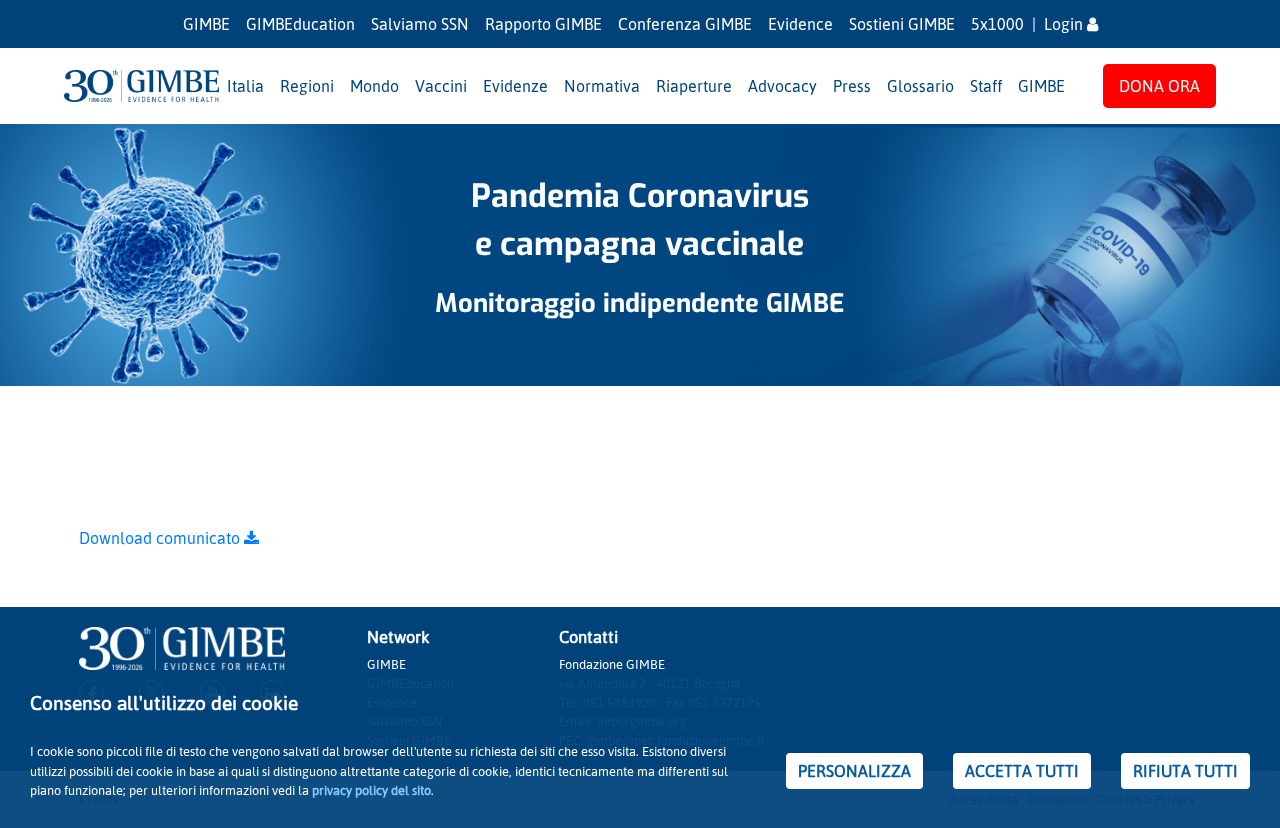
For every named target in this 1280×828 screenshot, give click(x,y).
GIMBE (206, 24)
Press (852, 86)
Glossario (920, 86)
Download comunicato (161, 538)
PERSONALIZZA (854, 771)
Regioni (307, 86)
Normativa (602, 86)
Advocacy (782, 86)
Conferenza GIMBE (685, 24)
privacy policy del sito (371, 790)
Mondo (374, 86)
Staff (986, 86)
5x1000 (997, 24)
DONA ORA (1159, 86)
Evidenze (515, 86)
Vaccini (441, 86)
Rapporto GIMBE (543, 24)
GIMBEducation (300, 24)
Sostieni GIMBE (902, 24)
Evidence (800, 24)
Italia (245, 86)
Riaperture (694, 86)
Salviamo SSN (420, 24)
